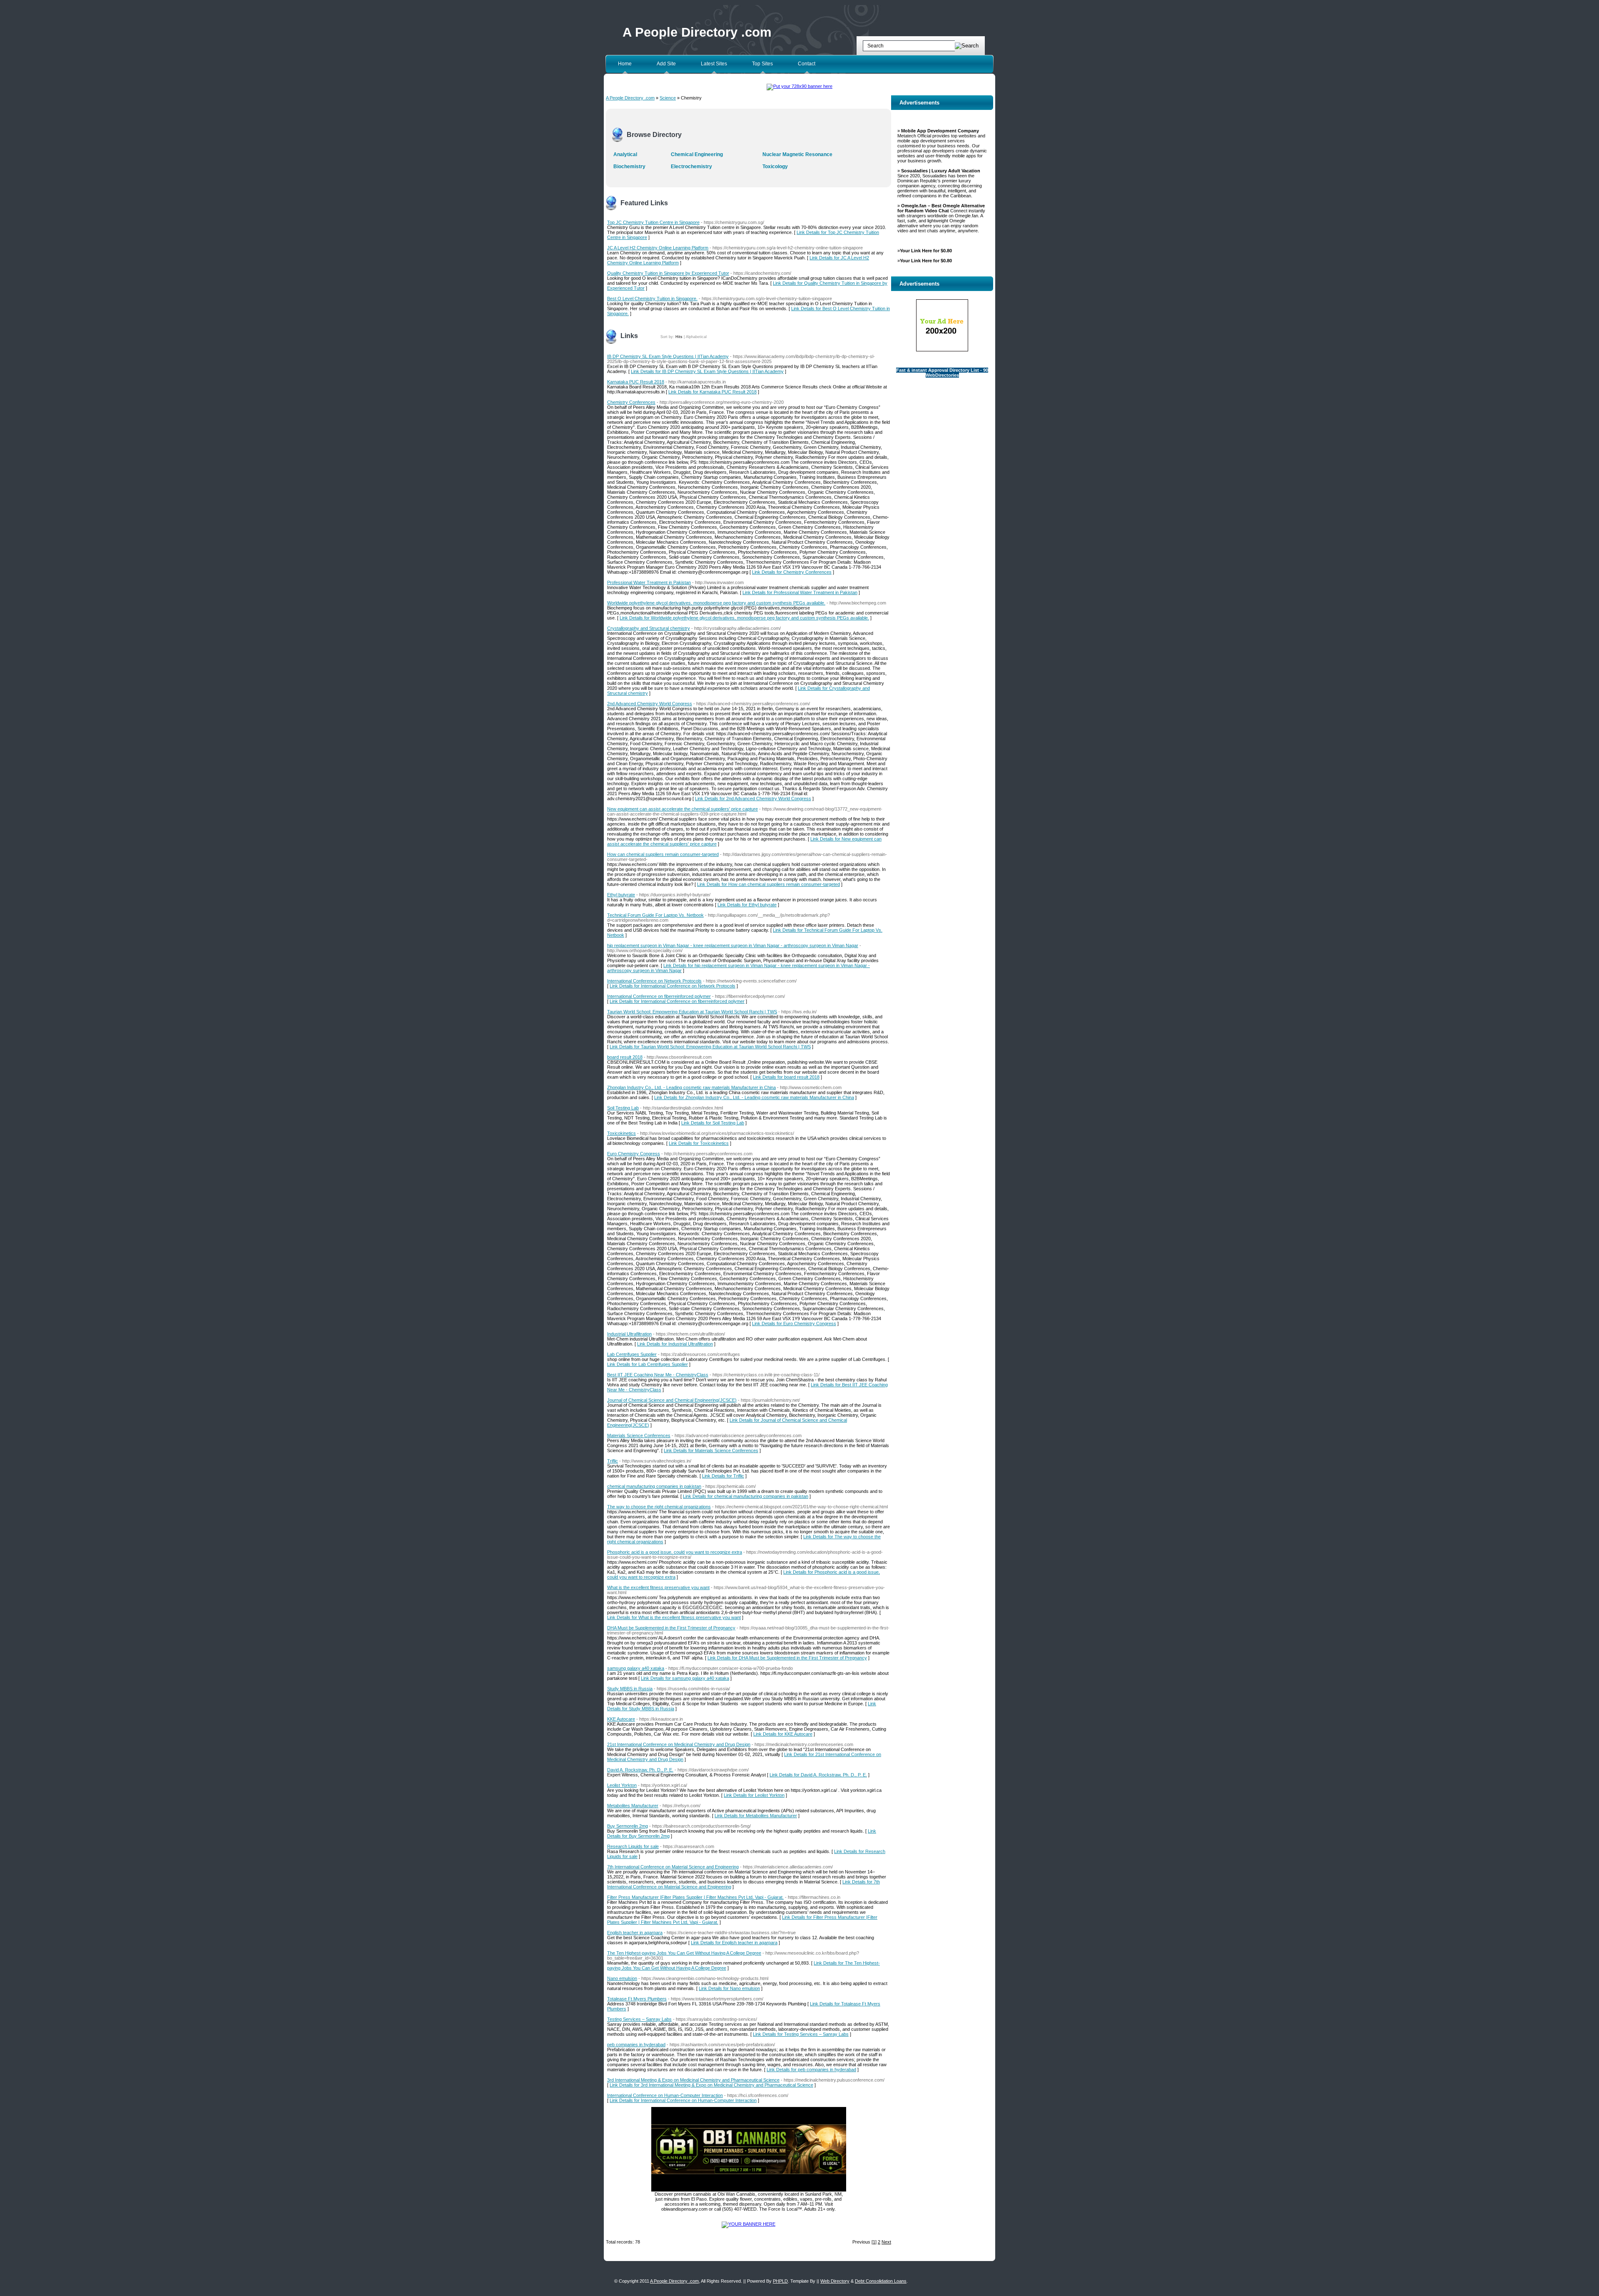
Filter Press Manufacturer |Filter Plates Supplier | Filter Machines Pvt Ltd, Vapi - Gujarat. (695, 1897)
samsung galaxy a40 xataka (636, 1668)
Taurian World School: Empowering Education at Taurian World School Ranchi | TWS (692, 1012)
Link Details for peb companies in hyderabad (811, 2070)
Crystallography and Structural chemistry (649, 628)
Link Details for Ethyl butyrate (747, 905)
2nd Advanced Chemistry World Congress (650, 704)
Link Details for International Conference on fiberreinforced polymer (677, 1001)
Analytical (625, 154)
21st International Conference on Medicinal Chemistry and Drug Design (679, 1744)
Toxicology (775, 167)
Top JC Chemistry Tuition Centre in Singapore (653, 222)
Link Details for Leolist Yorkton (754, 1795)
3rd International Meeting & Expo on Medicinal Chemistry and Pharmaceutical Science (693, 2080)
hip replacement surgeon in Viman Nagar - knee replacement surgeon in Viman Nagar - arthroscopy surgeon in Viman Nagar (733, 945)
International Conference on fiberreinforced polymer (659, 996)
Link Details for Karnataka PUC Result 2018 (712, 392)
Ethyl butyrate (621, 895)
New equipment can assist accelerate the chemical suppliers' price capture (682, 809)
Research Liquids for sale (633, 1846)
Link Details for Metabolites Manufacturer (756, 1816)
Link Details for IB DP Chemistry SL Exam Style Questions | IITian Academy (707, 371)
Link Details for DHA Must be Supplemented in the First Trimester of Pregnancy (787, 1658)
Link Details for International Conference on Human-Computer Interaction (683, 2100)
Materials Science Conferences (639, 1435)
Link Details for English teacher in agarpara (734, 1943)
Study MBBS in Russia (630, 1689)
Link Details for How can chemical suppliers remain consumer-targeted (768, 884)
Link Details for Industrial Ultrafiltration (675, 1344)
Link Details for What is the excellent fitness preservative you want (674, 1617)
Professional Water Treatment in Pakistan (649, 582)
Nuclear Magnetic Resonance (797, 154)
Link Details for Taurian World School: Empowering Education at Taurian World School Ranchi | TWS (710, 1047)
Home (625, 64)
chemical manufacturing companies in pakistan (654, 1486)
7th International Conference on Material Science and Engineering (673, 1867)
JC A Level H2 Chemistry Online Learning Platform (658, 248)
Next (886, 2242)
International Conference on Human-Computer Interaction (665, 2095)
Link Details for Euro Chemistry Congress (794, 1323)
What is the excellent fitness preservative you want (658, 1587)
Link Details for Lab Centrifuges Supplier (648, 1364)
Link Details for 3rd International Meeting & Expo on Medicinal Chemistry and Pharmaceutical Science (711, 2085)
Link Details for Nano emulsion (729, 1988)
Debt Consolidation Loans (881, 2281)
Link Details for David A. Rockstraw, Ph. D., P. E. (818, 1775)
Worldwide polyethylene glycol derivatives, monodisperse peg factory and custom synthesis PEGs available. (716, 603)
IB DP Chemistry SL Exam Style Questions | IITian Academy (668, 356)
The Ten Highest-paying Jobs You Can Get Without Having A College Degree (684, 1953)
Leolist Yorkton (622, 1785)
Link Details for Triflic (723, 1476)
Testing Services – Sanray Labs (639, 2019)
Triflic (613, 1461)
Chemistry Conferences (631, 402)
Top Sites (762, 64)
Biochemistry (629, 167)
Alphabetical (696, 337)
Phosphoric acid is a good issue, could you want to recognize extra (675, 1552)
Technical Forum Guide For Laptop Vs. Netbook (655, 915)
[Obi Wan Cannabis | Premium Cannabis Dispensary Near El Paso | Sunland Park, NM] (749, 2190)
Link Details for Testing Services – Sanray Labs (801, 2034)
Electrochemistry (691, 167)
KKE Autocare (621, 1719)
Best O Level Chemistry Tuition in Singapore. (652, 299)
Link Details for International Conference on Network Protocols (672, 986)
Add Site (666, 64)
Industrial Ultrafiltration (629, 1334)
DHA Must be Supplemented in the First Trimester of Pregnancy (671, 1628)
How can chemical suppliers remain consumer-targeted (663, 854)
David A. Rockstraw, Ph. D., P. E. (640, 1770)
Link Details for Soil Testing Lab (713, 1123)
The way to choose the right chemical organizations (659, 1507)
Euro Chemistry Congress (634, 1154)
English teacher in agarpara (635, 1933)
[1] (874, 2242)
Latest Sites (714, 64)
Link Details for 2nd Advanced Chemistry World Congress (753, 799)
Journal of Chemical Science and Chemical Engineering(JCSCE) (672, 1400)
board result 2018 (625, 1057)
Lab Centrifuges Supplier (632, 1354)
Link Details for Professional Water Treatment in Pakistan (800, 592)
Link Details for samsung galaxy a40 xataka (685, 1678)
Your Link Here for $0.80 (926, 251)
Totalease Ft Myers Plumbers (637, 1999)
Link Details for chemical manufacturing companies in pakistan (746, 1496)
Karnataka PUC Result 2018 (636, 382)
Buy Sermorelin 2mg (628, 1826)
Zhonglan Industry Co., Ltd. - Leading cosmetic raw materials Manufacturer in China (691, 1087)
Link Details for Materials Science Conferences (711, 1450)
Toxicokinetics (621, 1133)
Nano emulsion (622, 1978)
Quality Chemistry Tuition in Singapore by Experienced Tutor (668, 273)
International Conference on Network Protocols (654, 981)
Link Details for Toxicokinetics (699, 1143)
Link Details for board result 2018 (786, 1077)
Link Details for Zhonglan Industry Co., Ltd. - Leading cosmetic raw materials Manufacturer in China (754, 1097)
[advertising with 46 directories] (748, 2224)
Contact (807, 64)
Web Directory (835, 2281)
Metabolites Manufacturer (633, 1806)
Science (668, 98)
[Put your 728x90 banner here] (799, 86)
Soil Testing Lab (623, 1108)
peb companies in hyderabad (636, 2045)
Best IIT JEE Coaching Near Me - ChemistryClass (658, 1375)
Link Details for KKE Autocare (783, 1734)
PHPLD (780, 2281)
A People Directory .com (697, 32)
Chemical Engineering (697, 154)
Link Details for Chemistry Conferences (792, 572)
